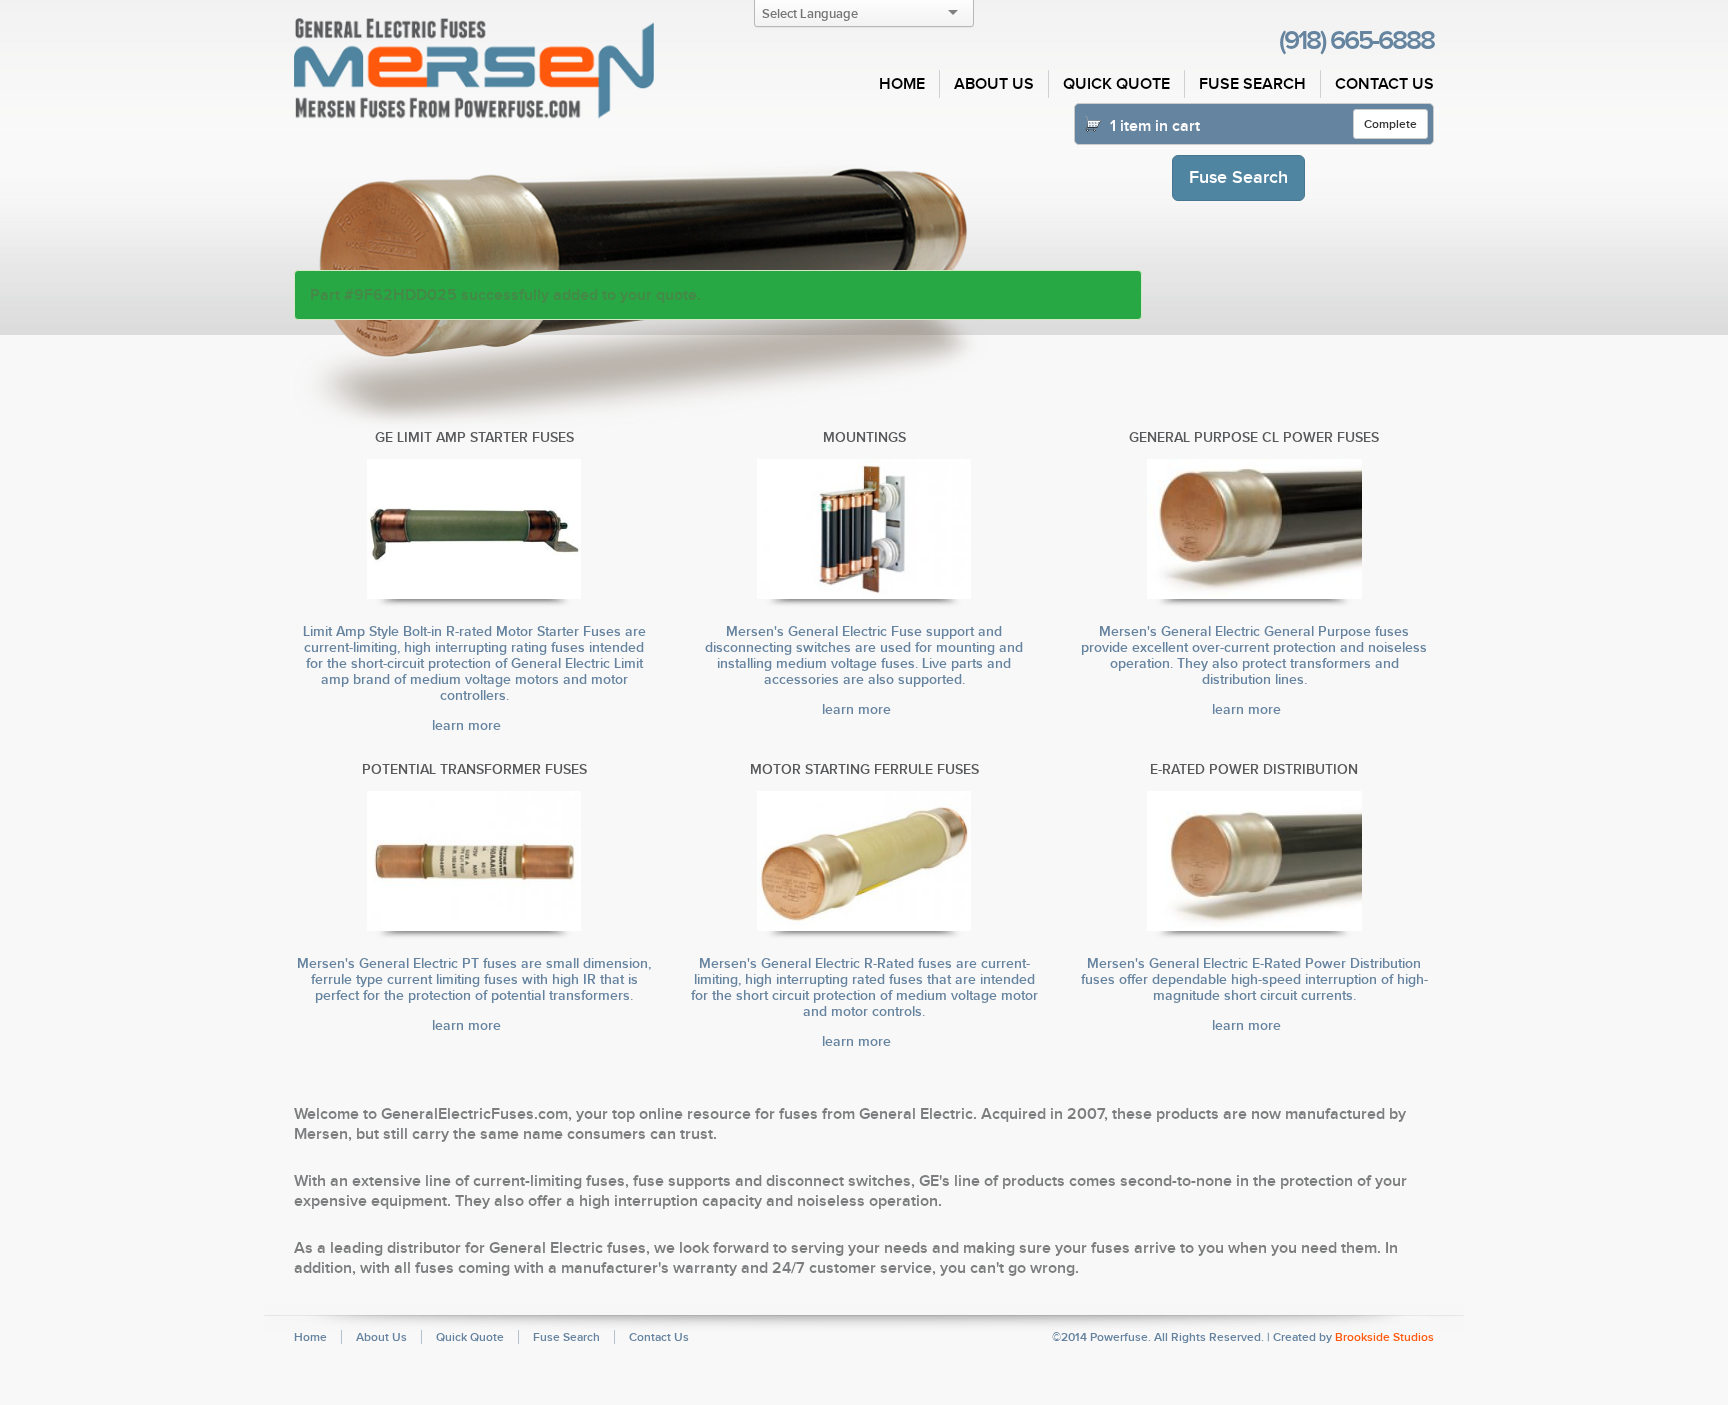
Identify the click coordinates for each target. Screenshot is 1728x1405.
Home (902, 84)
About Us (994, 84)
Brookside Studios (1384, 1337)
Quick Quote (1116, 84)
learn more (468, 725)
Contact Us (1384, 84)
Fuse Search (1252, 84)
